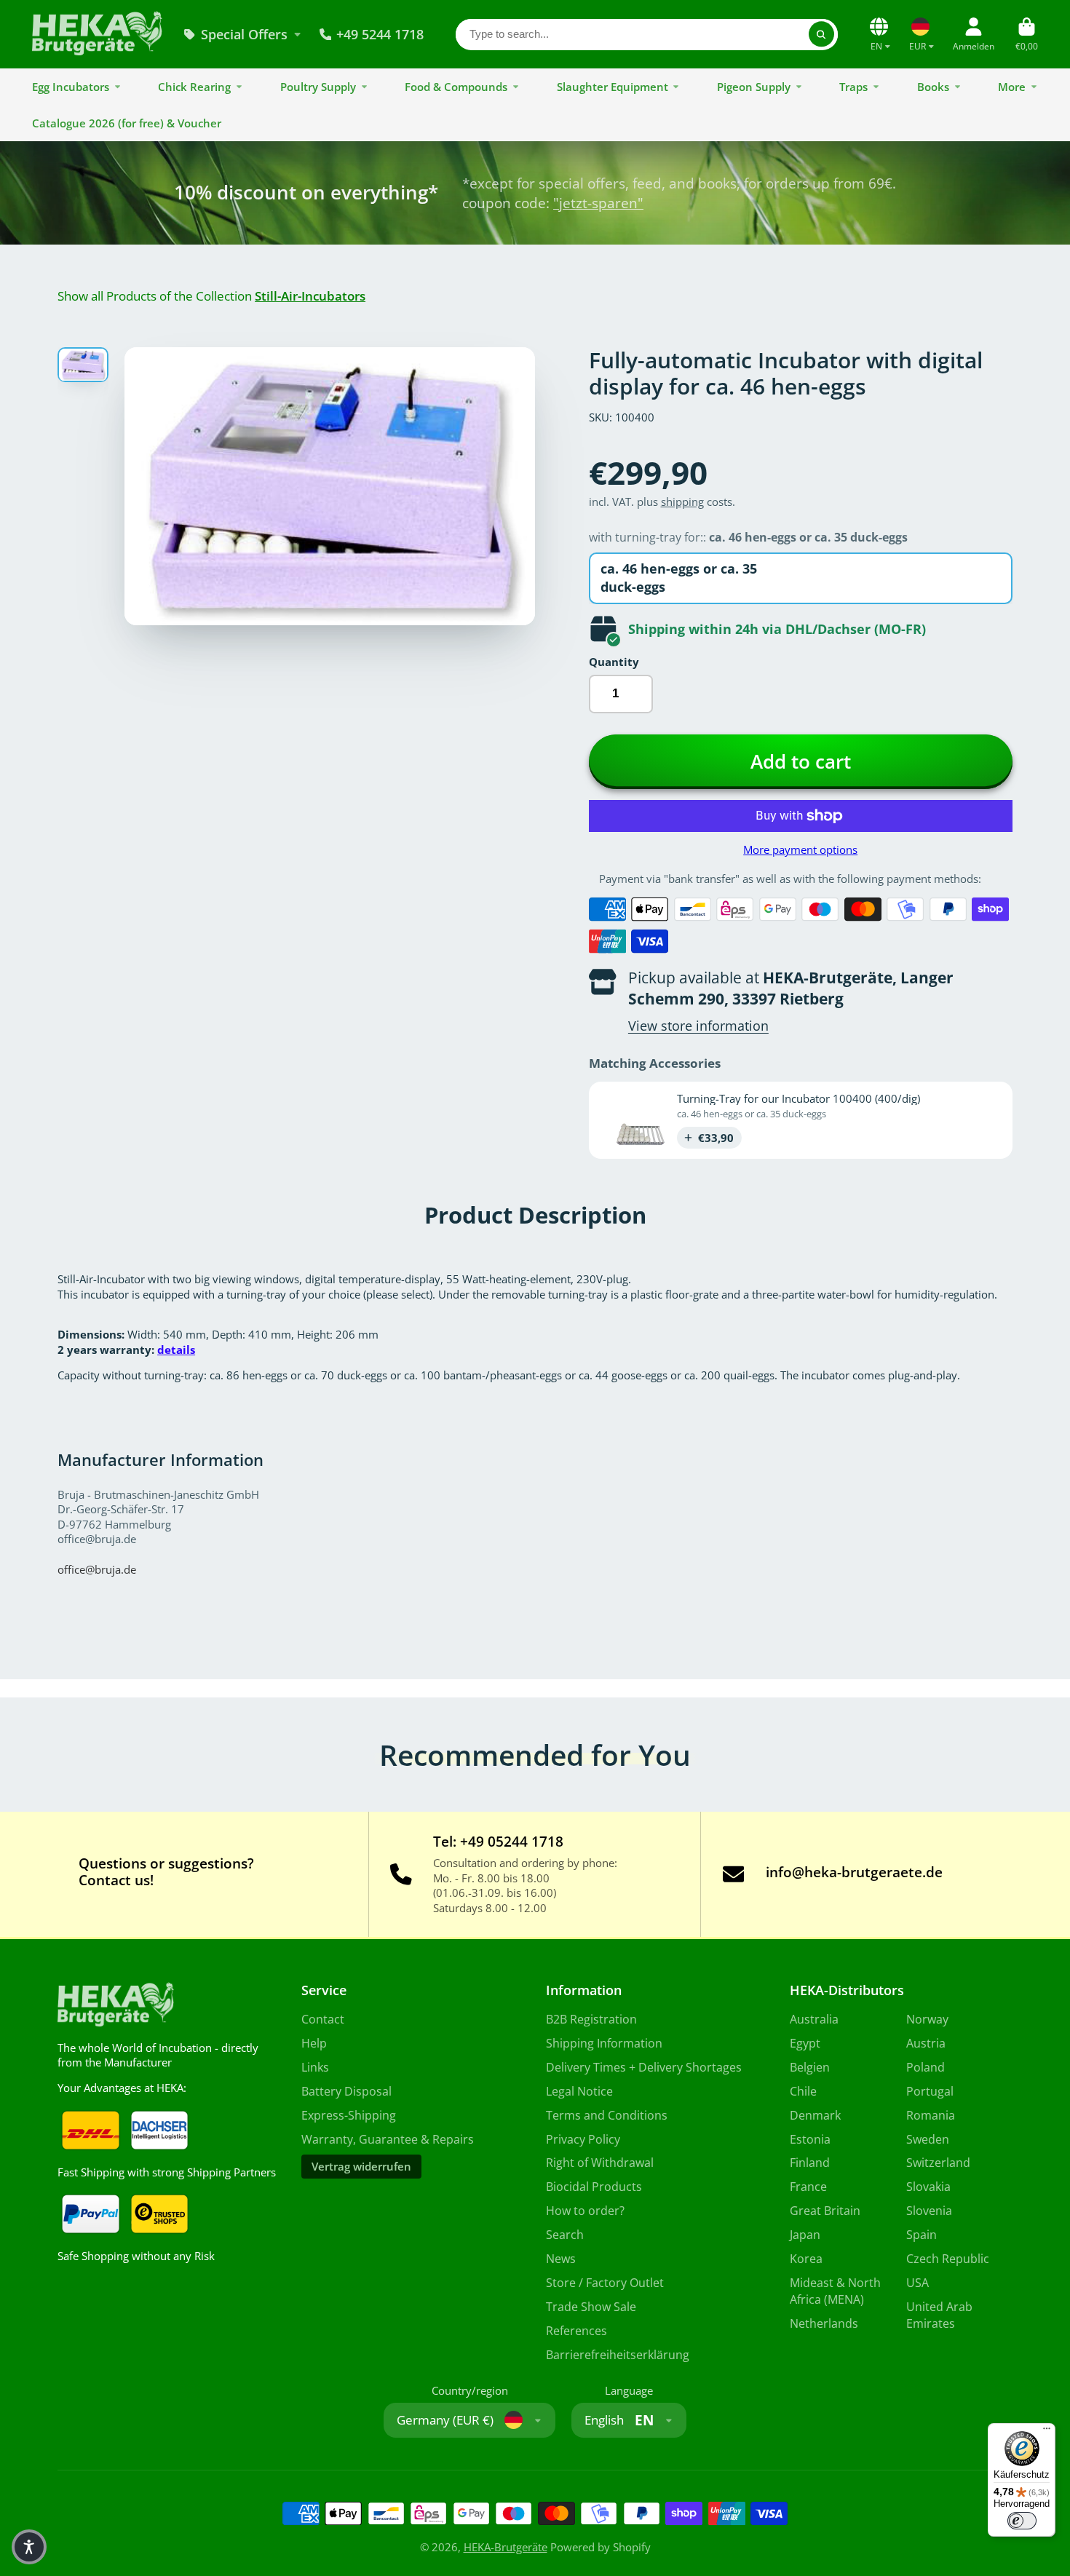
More (1012, 87)
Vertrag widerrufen (361, 2166)
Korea (806, 2259)
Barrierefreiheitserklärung (618, 2355)
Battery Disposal (346, 2091)
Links (315, 2067)
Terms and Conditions (607, 2115)
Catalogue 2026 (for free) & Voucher (127, 123)
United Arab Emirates (939, 2315)
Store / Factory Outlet (605, 2283)
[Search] (821, 34)
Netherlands (824, 2323)
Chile (803, 2091)
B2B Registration (591, 2019)
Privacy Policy (583, 2139)
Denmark (815, 2115)
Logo (97, 34)
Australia (814, 2019)
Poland (926, 2067)
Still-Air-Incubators (310, 296)
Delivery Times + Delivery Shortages (644, 2067)
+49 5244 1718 (380, 34)
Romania (931, 2115)
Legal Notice (579, 2091)
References (576, 2331)
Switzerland (938, 2163)
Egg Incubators (71, 87)
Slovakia (928, 2187)
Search (565, 2235)
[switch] (1022, 2521)
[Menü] (1047, 2432)
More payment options (800, 849)
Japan (805, 2235)
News (561, 2259)
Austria (926, 2043)
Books (933, 87)
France (808, 2187)
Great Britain (825, 2211)
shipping (682, 502)
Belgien (810, 2067)
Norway (927, 2019)
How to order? (585, 2211)
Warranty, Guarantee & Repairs (388, 2139)
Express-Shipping (349, 2115)
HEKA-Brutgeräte (506, 2547)
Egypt (805, 2043)
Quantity (614, 662)
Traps (853, 87)
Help (314, 2043)
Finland (810, 2163)
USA (918, 2283)
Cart (1027, 34)
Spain (922, 2235)
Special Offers (244, 34)
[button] (29, 2547)
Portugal (930, 2091)
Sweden (928, 2139)
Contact (323, 2019)
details (176, 1350)
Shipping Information (604, 2043)
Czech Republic (948, 2259)
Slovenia (929, 2211)
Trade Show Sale (591, 2307)
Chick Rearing (194, 87)
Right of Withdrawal (600, 2163)
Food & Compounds (456, 87)
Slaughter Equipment (613, 87)
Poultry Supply (318, 87)
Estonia (810, 2139)
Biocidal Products (594, 2187)
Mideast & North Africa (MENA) (835, 2291)
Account (974, 34)
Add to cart (801, 762)
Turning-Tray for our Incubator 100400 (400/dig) (798, 1098)
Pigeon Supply (754, 87)
